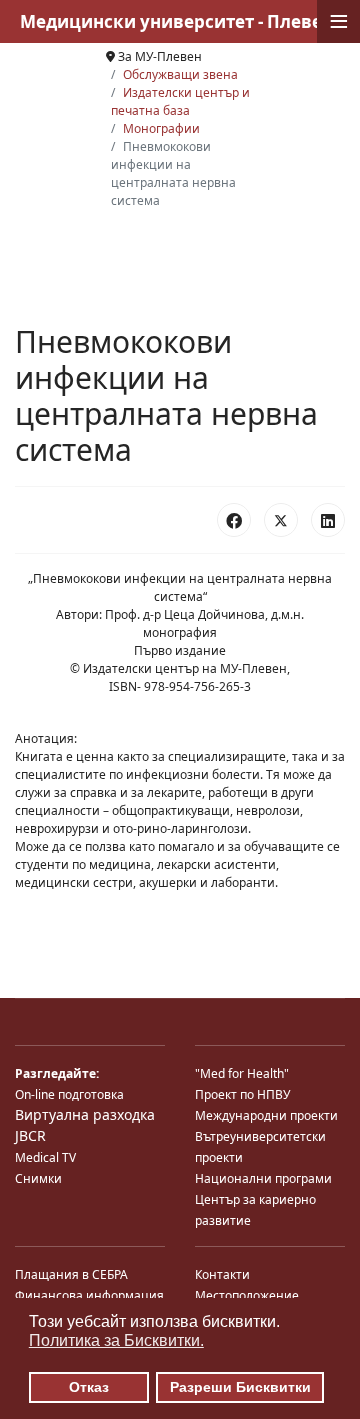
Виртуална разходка (85, 1114)
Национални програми (263, 1178)
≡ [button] (339, 21)
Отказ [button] (89, 1387)
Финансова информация (89, 1295)
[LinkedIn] (328, 520)
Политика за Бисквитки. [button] (116, 1340)
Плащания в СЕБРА (71, 1274)
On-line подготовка (69, 1094)
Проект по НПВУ (242, 1094)
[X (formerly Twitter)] (281, 520)
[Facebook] (234, 520)
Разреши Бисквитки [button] (240, 1387)
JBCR (30, 1135)
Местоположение (247, 1295)
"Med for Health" (242, 1073)
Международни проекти (266, 1115)
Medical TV (45, 1157)
